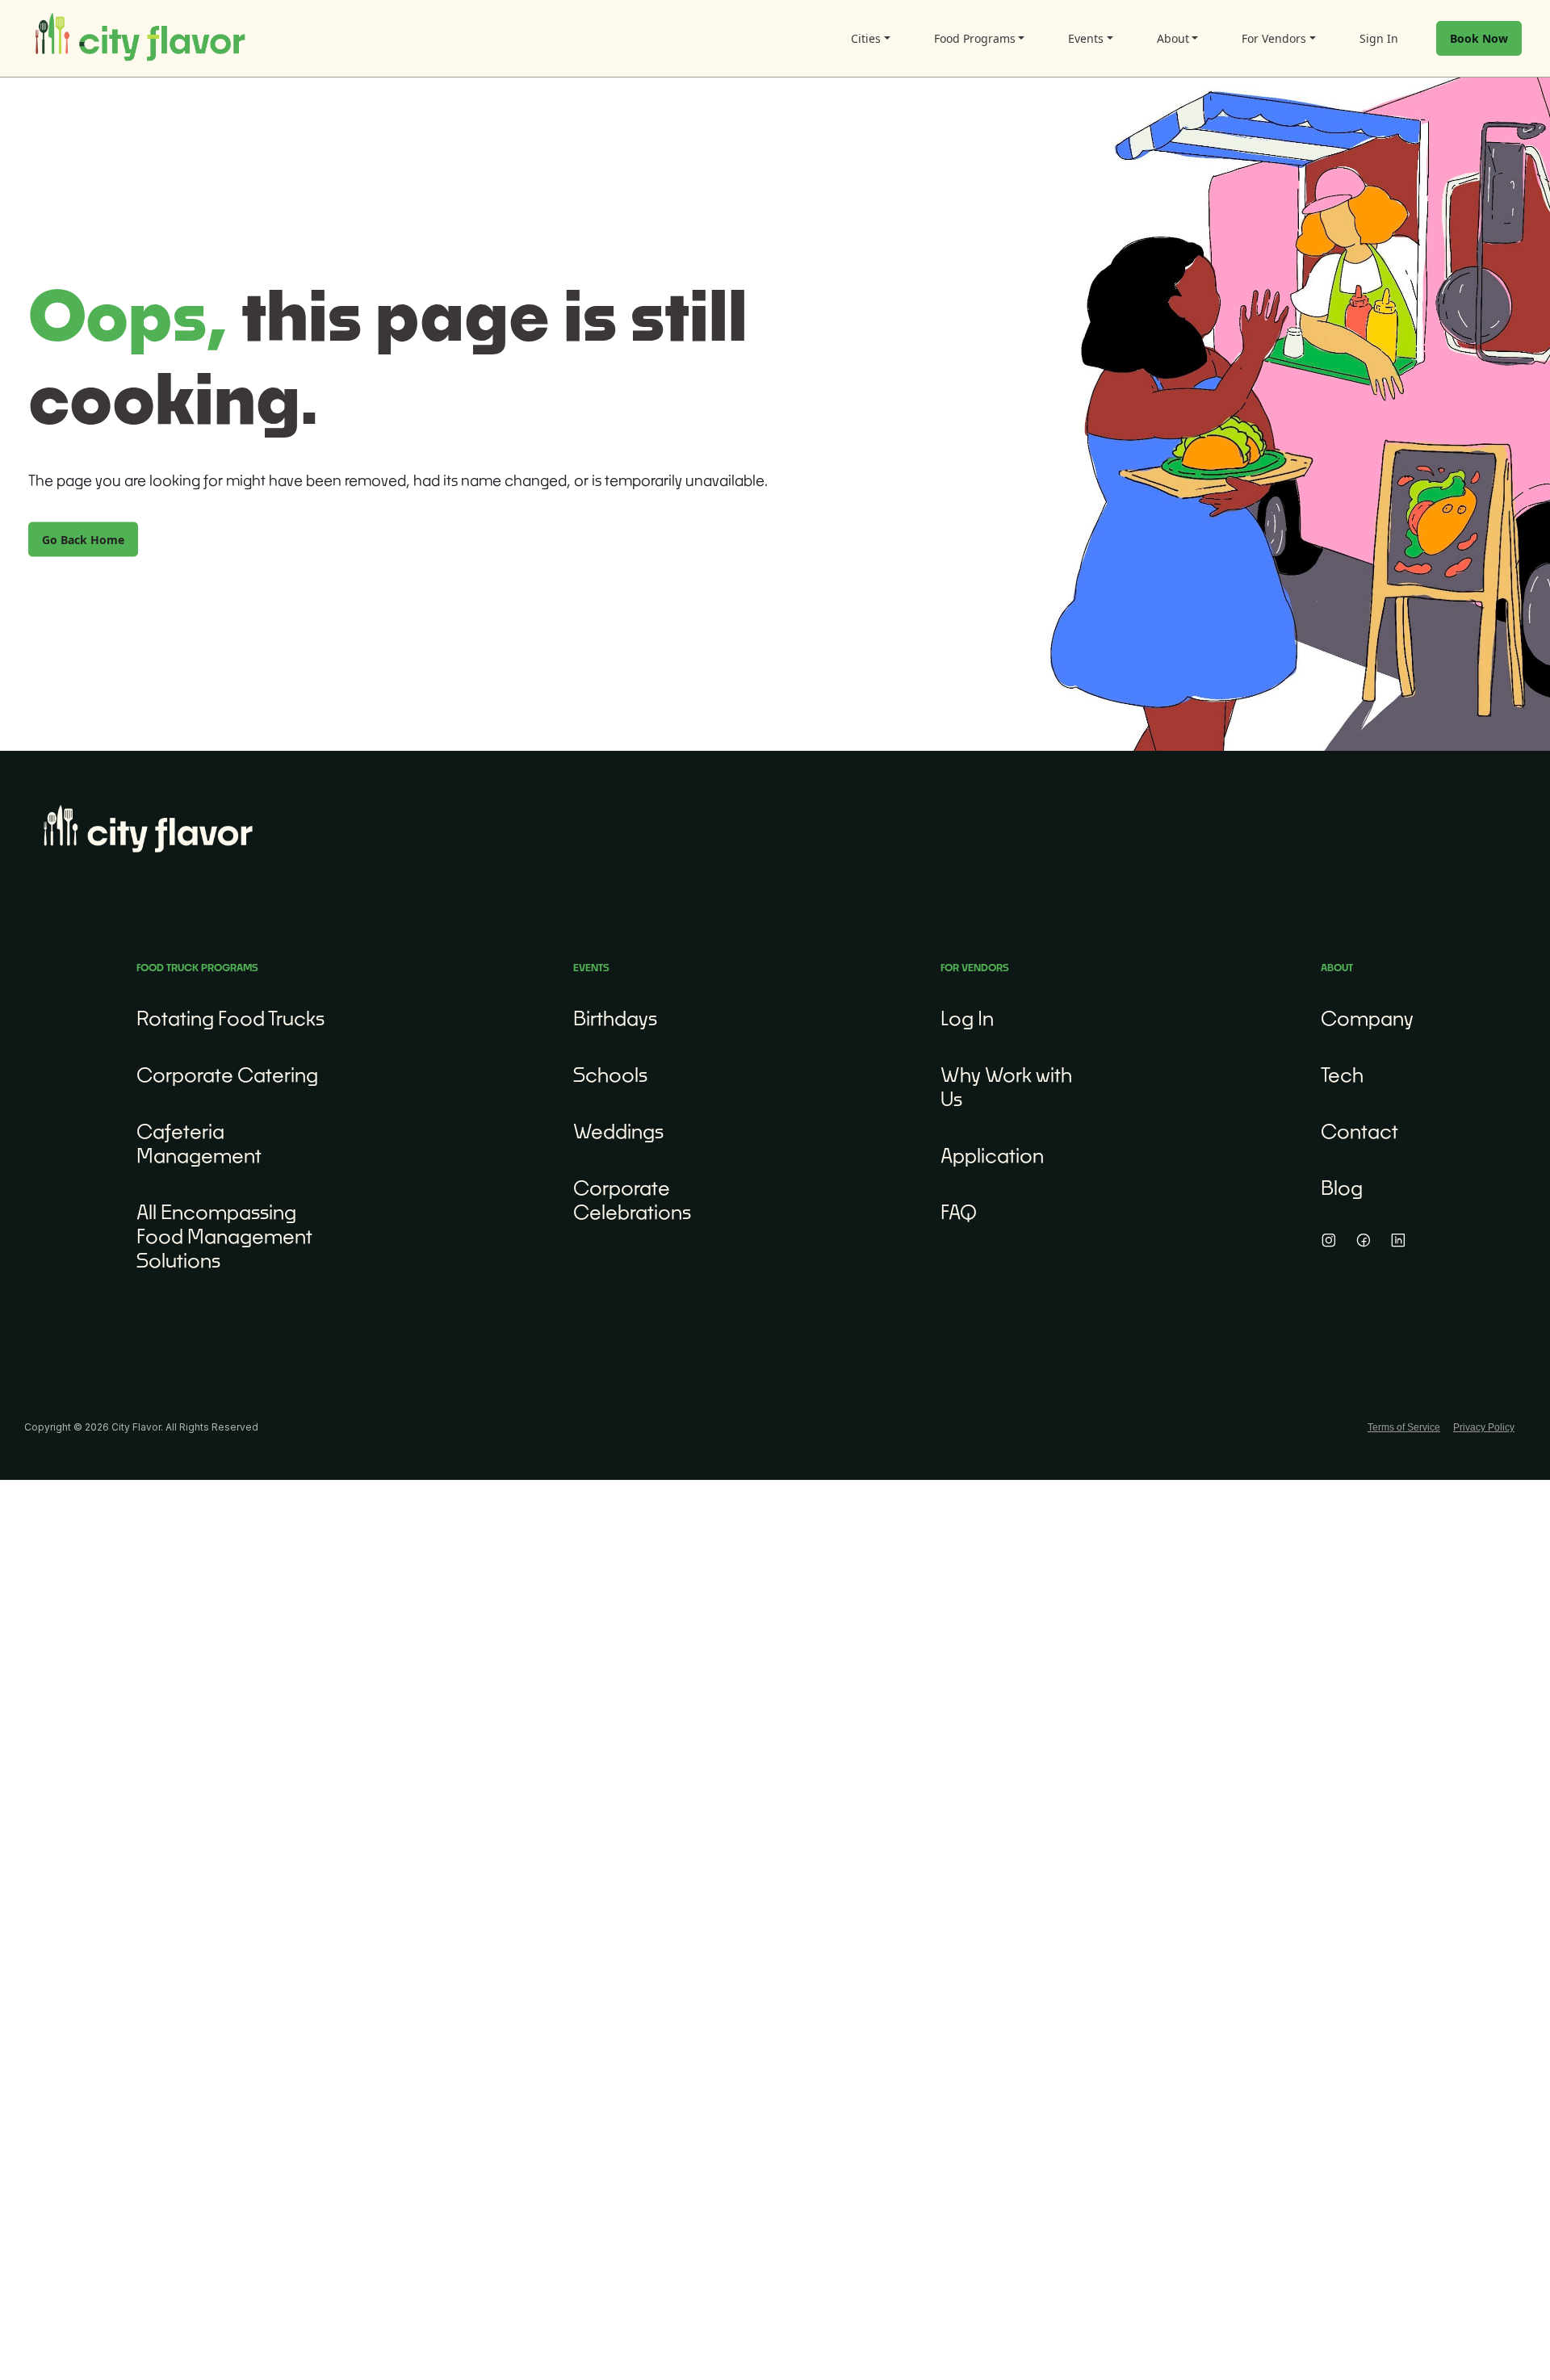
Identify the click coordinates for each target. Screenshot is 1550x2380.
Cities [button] (866, 38)
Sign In (1379, 38)
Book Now (1479, 38)
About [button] (1173, 38)
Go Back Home (83, 539)
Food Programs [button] (975, 38)
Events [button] (1086, 38)
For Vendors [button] (1274, 38)
